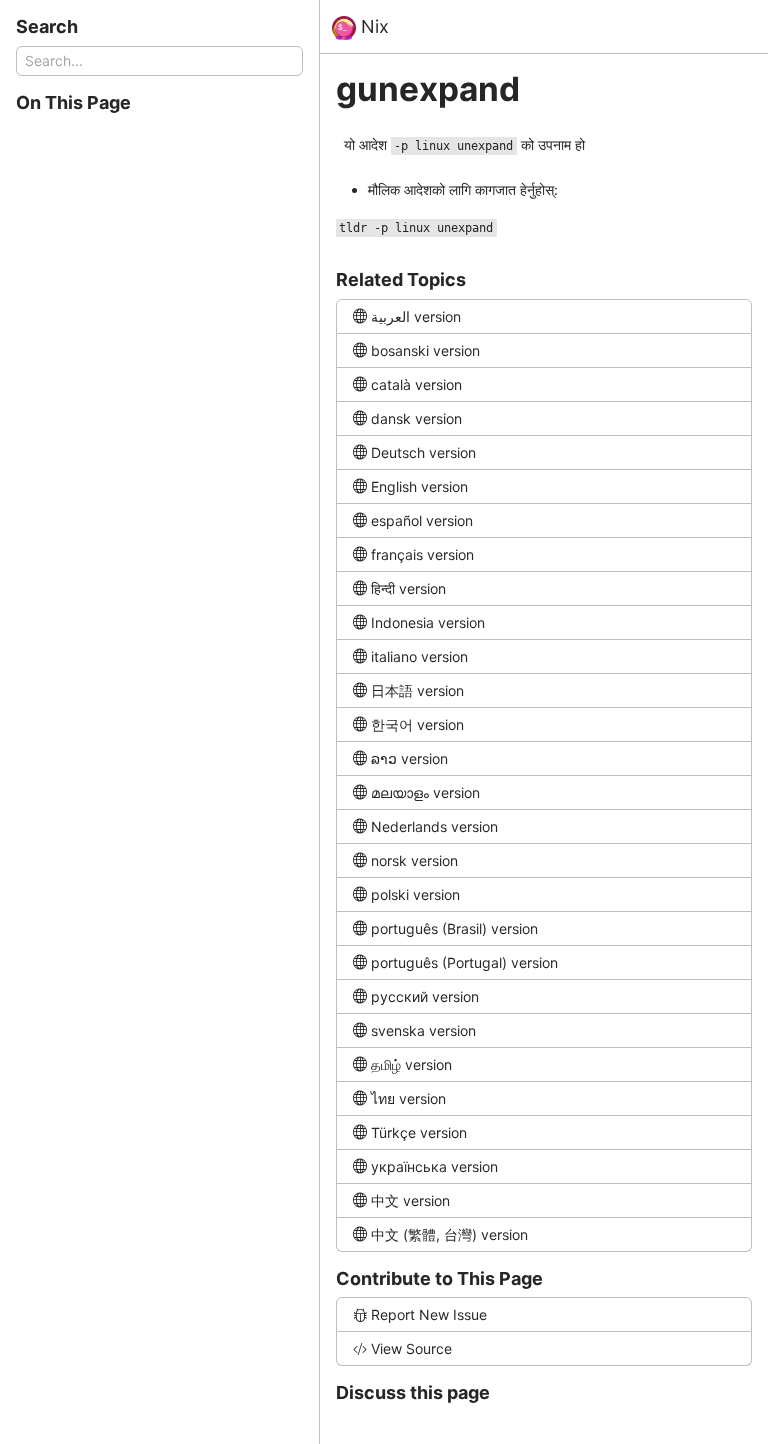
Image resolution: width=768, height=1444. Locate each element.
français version (422, 554)
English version (419, 486)
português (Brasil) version (454, 928)
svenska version (423, 1030)
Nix (372, 26)
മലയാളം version (425, 792)
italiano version (419, 656)
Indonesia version (428, 622)
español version (422, 520)
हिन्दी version (408, 588)
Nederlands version (434, 826)
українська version (434, 1166)
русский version (425, 996)
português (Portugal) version (464, 962)
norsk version (414, 860)
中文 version (410, 1200)
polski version (415, 894)
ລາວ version (409, 758)
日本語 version (417, 690)
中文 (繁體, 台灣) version (449, 1234)
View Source (411, 1348)
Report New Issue (429, 1314)
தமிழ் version (411, 1064)
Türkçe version (419, 1132)
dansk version (416, 418)
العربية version (416, 316)
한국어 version (417, 724)
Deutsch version (423, 452)
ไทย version (408, 1098)
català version (416, 384)
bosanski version (425, 350)
